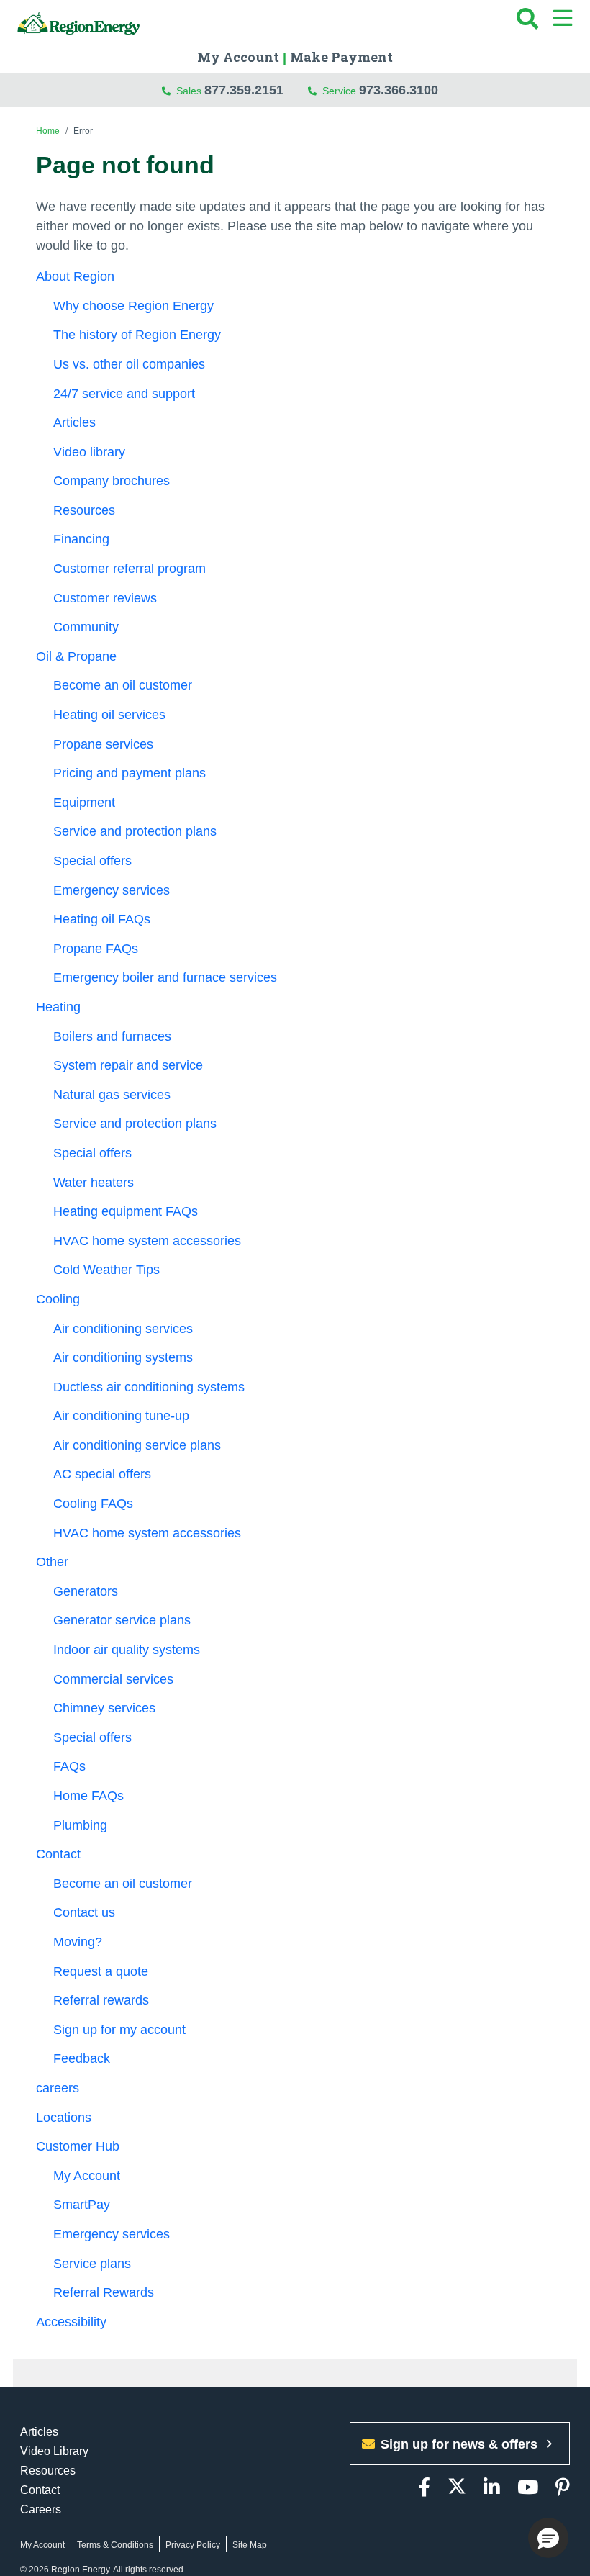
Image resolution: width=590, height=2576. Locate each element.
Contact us (84, 1912)
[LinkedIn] (492, 2488)
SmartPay (82, 2205)
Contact (58, 1854)
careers (58, 2088)
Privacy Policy (193, 2545)
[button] (548, 2538)
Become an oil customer (123, 685)
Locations (64, 2118)
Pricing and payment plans (130, 773)
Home (48, 131)
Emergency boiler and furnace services (165, 977)
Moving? (78, 1942)
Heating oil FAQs (102, 919)
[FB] (425, 2488)
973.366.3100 (399, 90)
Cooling (58, 1299)
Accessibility (73, 2322)
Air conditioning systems (123, 1357)
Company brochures (112, 481)
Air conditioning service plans (137, 1445)
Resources (84, 510)
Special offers (92, 861)
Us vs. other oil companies (129, 364)
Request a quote (101, 1971)
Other (52, 1562)
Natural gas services (112, 1095)
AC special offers (102, 1474)
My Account (238, 57)
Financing (81, 539)
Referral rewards (101, 2000)
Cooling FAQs (93, 1504)
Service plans (92, 2264)
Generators (86, 1591)
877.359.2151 (244, 90)
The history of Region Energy (137, 335)
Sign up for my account (119, 2030)
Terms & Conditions (115, 2545)
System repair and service (128, 1065)
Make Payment (341, 57)
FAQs (69, 1766)
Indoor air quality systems (127, 1650)
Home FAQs (88, 1796)
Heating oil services (109, 715)
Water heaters (94, 1183)
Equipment (84, 803)
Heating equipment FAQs (126, 1211)
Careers (41, 2509)
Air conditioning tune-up (121, 1416)
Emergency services (112, 890)
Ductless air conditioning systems (149, 1387)
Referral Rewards (104, 2292)
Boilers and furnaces (112, 1036)
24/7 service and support (124, 394)
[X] (457, 2488)
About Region (75, 276)
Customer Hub (78, 2146)
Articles (74, 422)
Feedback (82, 2058)
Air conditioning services (123, 1329)
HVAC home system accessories (147, 1241)
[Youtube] (528, 2488)
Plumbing (80, 1825)
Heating (58, 1007)
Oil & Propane (76, 656)
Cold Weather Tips (108, 1270)
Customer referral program (130, 569)
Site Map (250, 2545)
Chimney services (104, 1708)
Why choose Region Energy (133, 306)
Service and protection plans (135, 831)
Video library (89, 452)
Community (86, 627)
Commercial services (113, 1679)
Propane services (103, 744)
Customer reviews (105, 598)
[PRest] (563, 2488)
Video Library (54, 2451)
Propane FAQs (96, 949)
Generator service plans (122, 1620)
